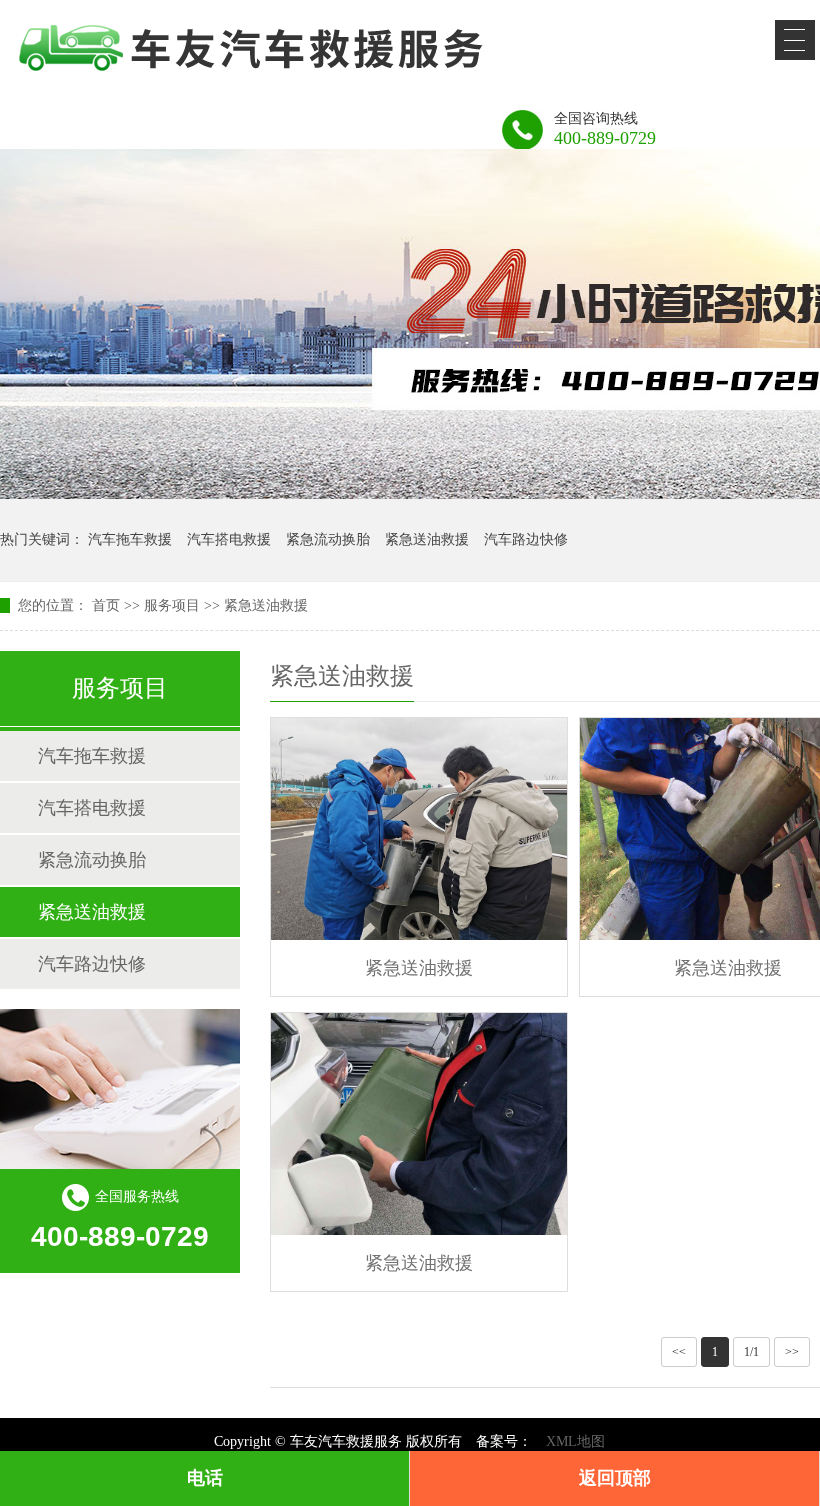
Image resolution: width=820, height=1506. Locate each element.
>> (792, 1352)
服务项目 (172, 605)
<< (679, 1352)
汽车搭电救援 (229, 539)
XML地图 (575, 1441)
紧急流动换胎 (328, 539)
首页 (106, 605)
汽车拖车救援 (130, 539)
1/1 (751, 1352)
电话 (205, 1478)
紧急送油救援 (427, 539)
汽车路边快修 (526, 539)
